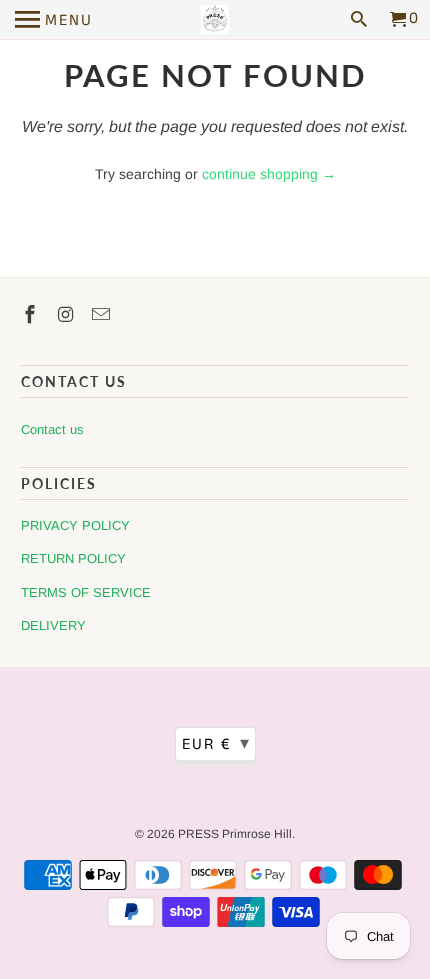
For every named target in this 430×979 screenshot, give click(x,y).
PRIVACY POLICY (75, 525)
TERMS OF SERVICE (86, 592)
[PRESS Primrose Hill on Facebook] (32, 315)
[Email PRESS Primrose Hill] (103, 315)
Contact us (52, 429)
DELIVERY (53, 625)
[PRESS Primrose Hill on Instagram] (68, 315)
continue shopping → (269, 174)
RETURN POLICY (73, 558)
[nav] (54, 20)
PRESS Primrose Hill (235, 834)
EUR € (216, 744)
